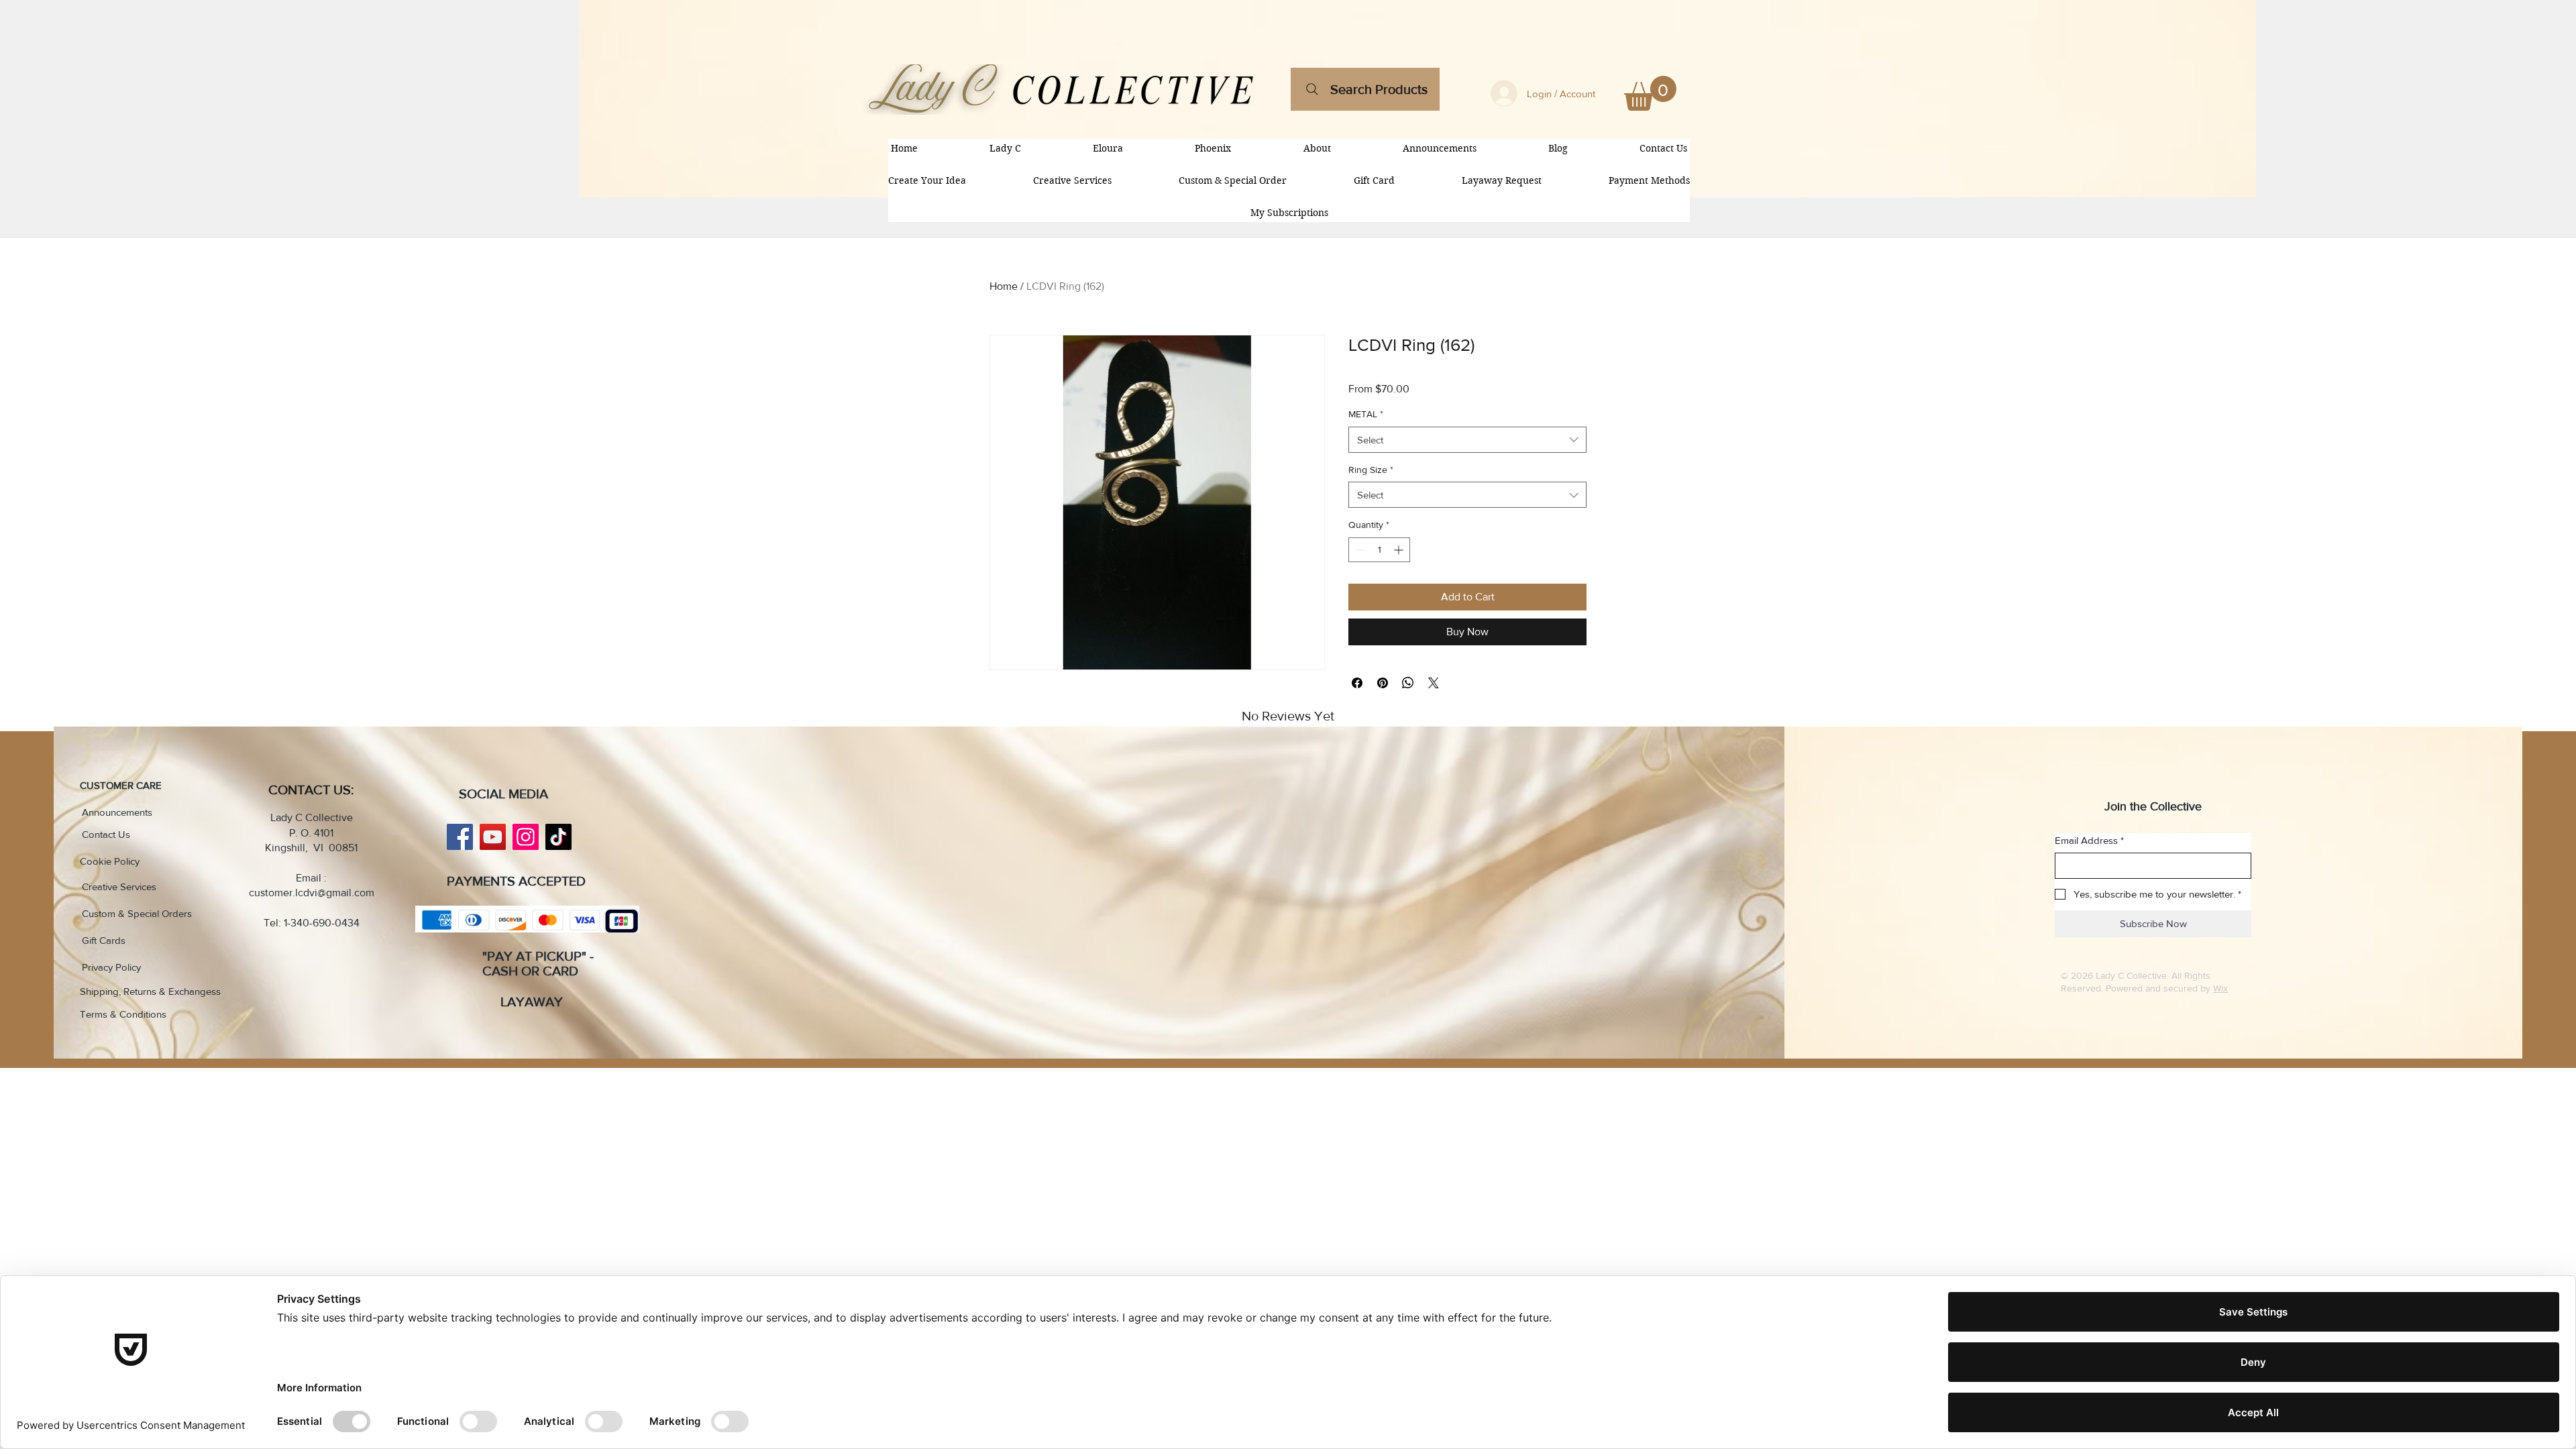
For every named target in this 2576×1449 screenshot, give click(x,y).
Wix (2220, 988)
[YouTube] (493, 837)
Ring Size (1371, 470)
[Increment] (1400, 550)
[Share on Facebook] (1357, 683)
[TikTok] (558, 837)
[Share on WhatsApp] (1408, 683)
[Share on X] (1434, 683)
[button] (1650, 93)
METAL (1366, 414)
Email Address (2089, 840)
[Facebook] (460, 837)
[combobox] (1467, 440)
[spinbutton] (1379, 550)
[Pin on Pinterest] (1383, 683)
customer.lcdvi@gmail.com (312, 893)
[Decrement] (1359, 550)
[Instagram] (526, 837)
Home (1004, 286)
